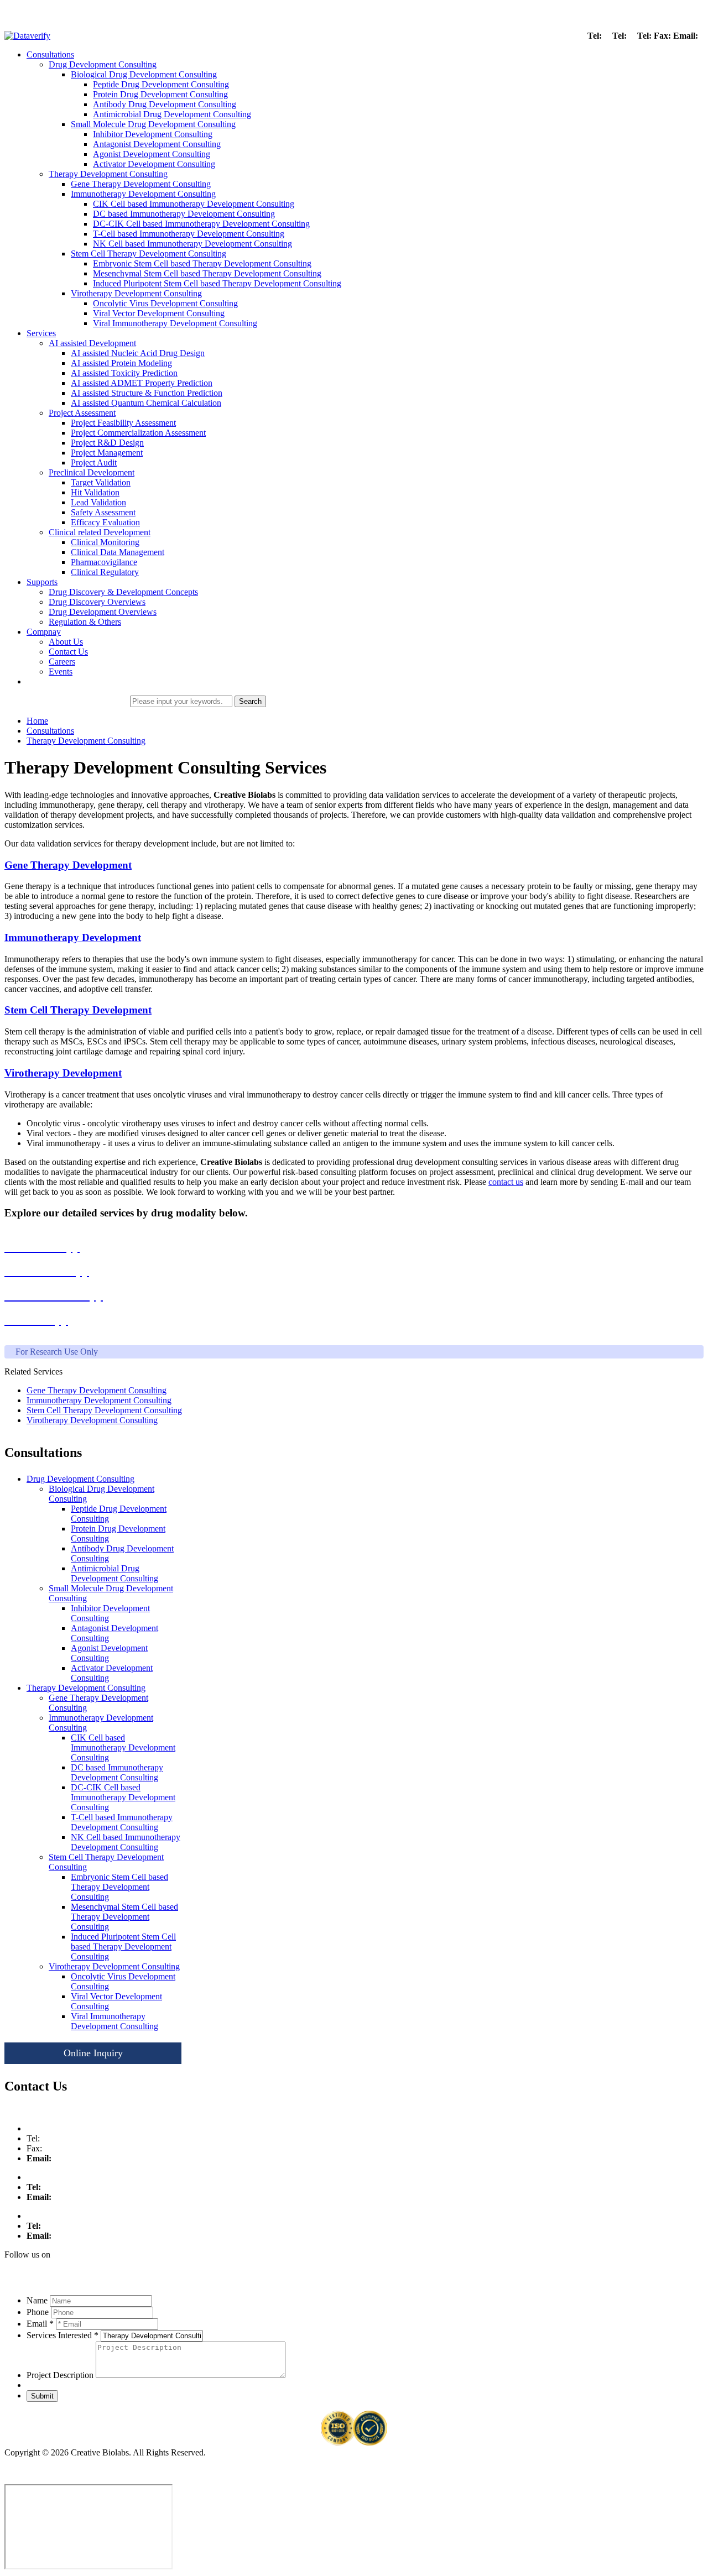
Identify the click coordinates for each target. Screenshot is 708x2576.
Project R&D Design (107, 443)
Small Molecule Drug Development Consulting (153, 124)
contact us (506, 1182)
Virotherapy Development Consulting (136, 293)
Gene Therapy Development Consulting (141, 184)
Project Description (60, 2375)
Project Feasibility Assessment (123, 423)
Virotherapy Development (63, 1073)
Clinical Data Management (118, 552)
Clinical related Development (100, 532)
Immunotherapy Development (73, 937)
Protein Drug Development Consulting (160, 94)
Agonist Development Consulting (152, 154)
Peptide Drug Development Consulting (161, 84)
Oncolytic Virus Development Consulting (165, 303)
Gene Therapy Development (68, 865)
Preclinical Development (92, 472)
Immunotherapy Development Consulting (143, 194)
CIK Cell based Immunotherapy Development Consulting (194, 204)
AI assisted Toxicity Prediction (124, 373)
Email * (40, 2324)
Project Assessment (82, 413)
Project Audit (94, 463)
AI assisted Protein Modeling (121, 363)
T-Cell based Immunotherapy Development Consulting (189, 234)
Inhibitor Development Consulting (153, 134)
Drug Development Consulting (103, 64)
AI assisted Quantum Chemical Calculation (146, 403)
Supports (42, 582)
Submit (42, 2396)
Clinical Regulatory (105, 572)
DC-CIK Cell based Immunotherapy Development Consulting (201, 224)
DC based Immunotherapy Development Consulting (184, 214)
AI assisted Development (92, 343)
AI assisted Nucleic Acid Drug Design (138, 353)
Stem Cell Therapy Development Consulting (149, 254)
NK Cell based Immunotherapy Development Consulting (192, 244)
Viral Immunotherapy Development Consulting (175, 323)
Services (41, 333)
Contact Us (68, 652)
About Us (66, 642)
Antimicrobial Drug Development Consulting (172, 114)
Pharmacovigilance (104, 562)
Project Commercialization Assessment (138, 433)
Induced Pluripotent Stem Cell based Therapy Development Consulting (217, 283)
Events (61, 672)
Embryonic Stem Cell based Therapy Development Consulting (202, 263)
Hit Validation (95, 492)
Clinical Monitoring (105, 542)
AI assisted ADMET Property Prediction (142, 383)
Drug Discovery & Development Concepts (123, 592)
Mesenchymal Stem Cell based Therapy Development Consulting (207, 273)
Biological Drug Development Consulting (144, 74)
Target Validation (101, 482)
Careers (62, 662)
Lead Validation (98, 502)
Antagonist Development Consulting (157, 144)
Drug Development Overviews (103, 612)
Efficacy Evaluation (105, 522)
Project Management (107, 453)
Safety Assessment (103, 512)
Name (37, 2300)
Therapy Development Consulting (108, 174)
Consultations (50, 54)
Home (37, 721)
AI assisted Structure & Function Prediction (147, 393)
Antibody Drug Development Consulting (165, 104)
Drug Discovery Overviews (97, 602)
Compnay (44, 632)
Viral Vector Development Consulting (159, 313)
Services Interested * (63, 2335)
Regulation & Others (85, 622)
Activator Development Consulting (154, 164)
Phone (38, 2312)
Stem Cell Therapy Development (78, 1010)
